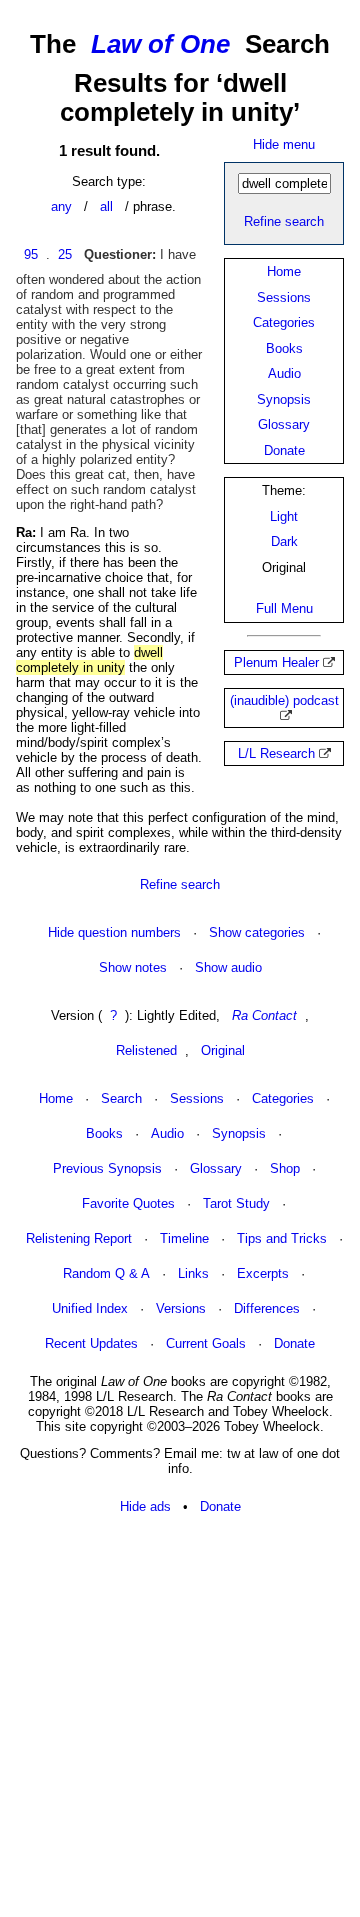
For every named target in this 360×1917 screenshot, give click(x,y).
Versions (181, 1308)
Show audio (228, 967)
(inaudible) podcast (284, 700)
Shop (285, 1168)
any (61, 206)
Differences (267, 1308)
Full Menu (284, 608)
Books (284, 348)
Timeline (184, 1238)
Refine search (284, 221)
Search (121, 1098)
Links (193, 1273)
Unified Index (90, 1308)
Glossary (284, 424)
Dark (284, 541)
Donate (284, 450)
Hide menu (284, 144)
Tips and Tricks (282, 1238)
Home (284, 271)
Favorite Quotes (128, 1203)
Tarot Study (236, 1203)
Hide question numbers (114, 932)
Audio (284, 373)
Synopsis (284, 399)
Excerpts (263, 1273)
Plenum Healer (276, 662)
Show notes (133, 967)
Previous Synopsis (107, 1168)
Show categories (257, 932)
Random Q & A (106, 1273)
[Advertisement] (180, 1717)
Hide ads (145, 1506)
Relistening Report (79, 1238)
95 (31, 254)
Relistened (146, 1050)
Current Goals (206, 1343)
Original (223, 1050)
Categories (284, 322)
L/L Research (276, 753)
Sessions (284, 297)
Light (284, 516)
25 (65, 254)
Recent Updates (91, 1343)
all (106, 206)
